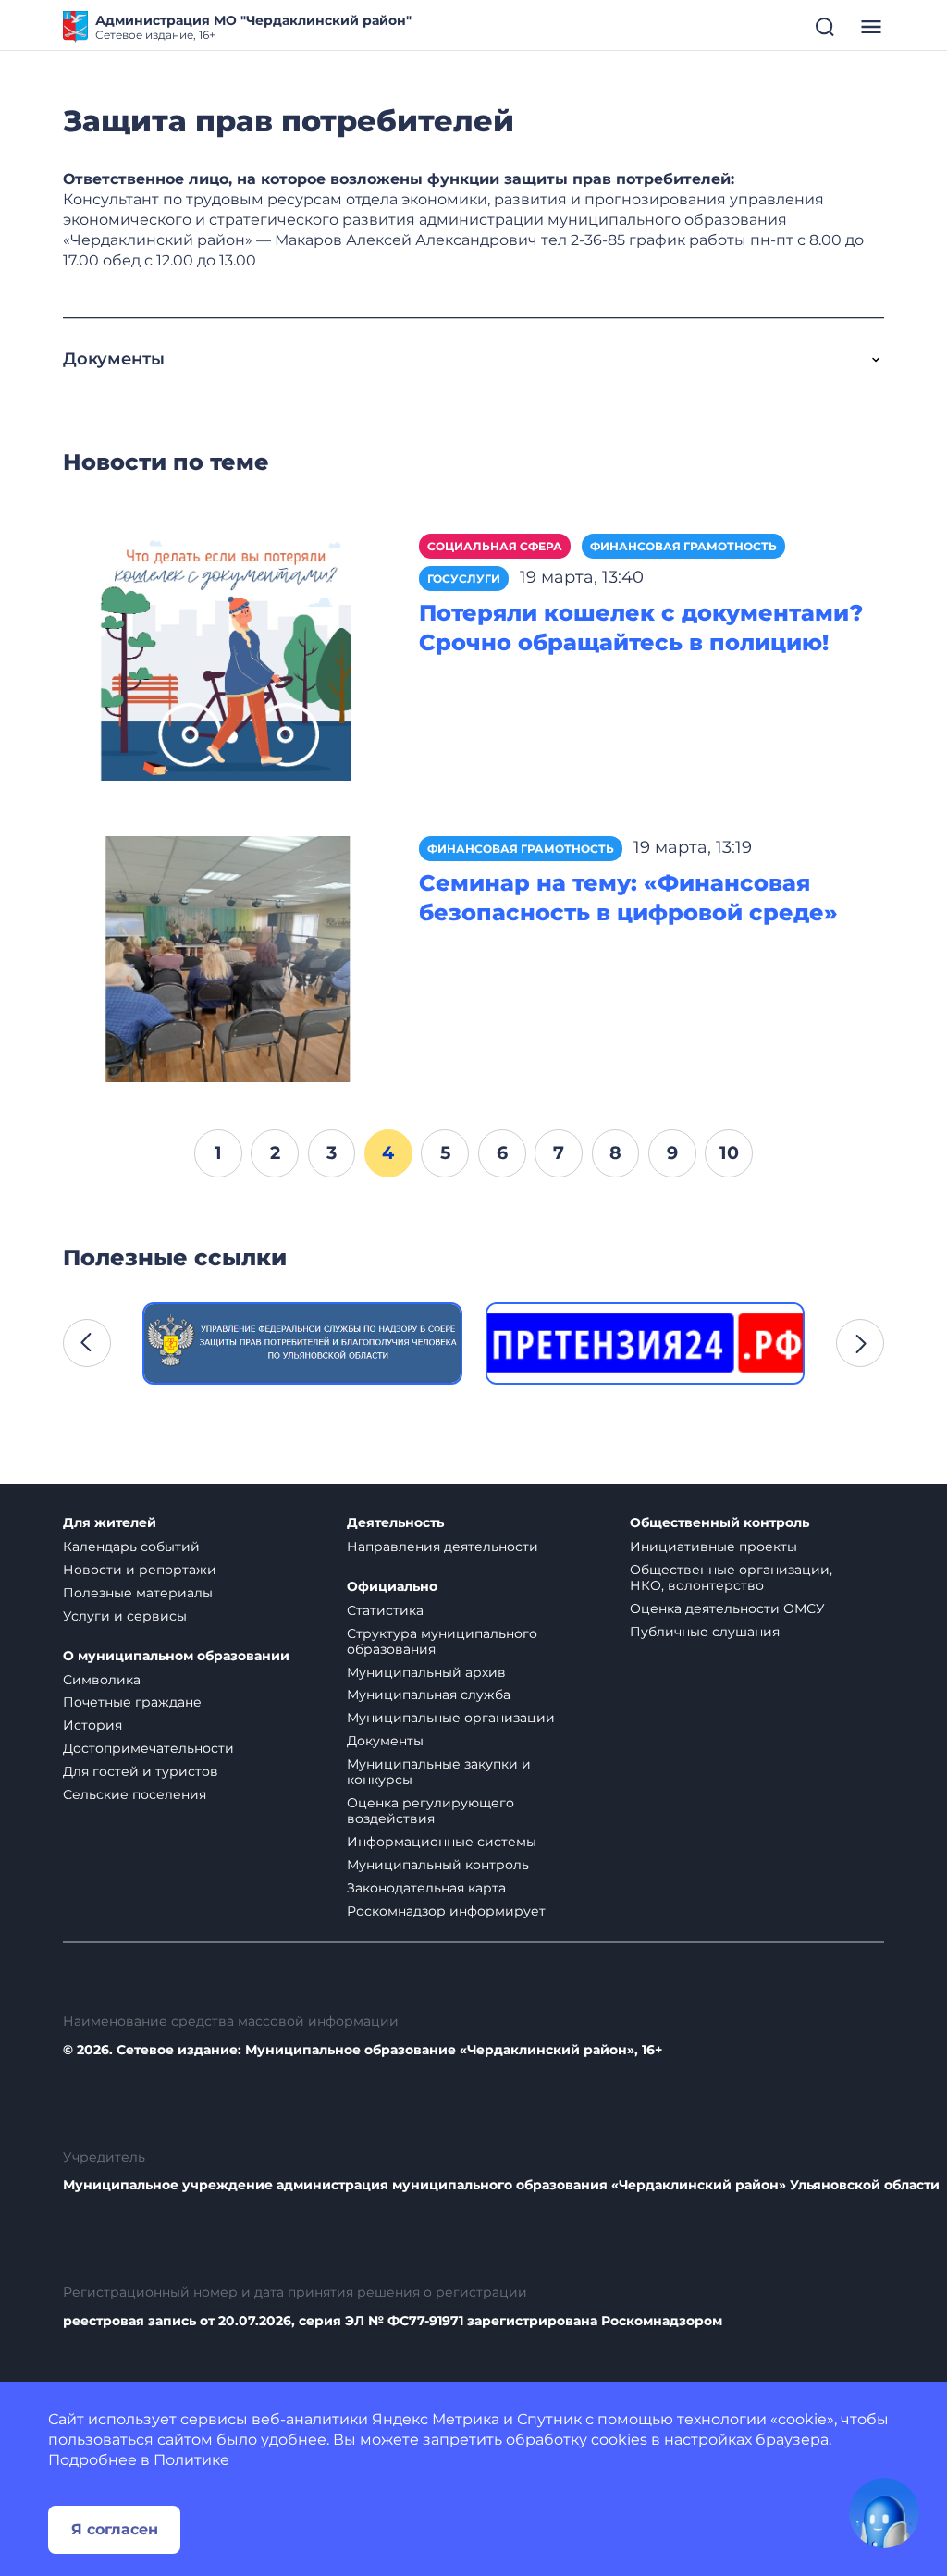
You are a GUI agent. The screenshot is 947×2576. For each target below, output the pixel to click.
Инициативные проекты (713, 1547)
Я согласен (115, 2529)
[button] (87, 1343)
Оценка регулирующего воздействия (430, 1811)
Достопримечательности (148, 1748)
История (92, 1725)
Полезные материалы (138, 1593)
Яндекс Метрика (436, 2419)
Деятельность (395, 1523)
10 (729, 1152)
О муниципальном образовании (176, 1656)
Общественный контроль (719, 1523)
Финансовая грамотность (683, 546)
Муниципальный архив (426, 1672)
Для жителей (110, 1523)
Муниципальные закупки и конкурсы (439, 1772)
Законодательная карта (426, 1888)
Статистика (385, 1610)
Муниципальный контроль (438, 1865)
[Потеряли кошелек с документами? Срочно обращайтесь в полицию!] (227, 656)
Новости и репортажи (140, 1570)
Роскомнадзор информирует (446, 1911)
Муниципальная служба (429, 1695)
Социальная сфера (495, 546)
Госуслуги (464, 579)
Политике (191, 2460)
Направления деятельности (443, 1547)
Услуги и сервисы (125, 1616)
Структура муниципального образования (442, 1641)
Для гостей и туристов (141, 1771)
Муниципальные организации (451, 1718)
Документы (385, 1741)
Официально (392, 1587)
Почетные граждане (132, 1702)
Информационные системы (442, 1842)
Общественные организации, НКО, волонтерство (731, 1578)
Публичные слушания (705, 1632)
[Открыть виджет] (884, 2513)
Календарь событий (131, 1547)
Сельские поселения (135, 1794)
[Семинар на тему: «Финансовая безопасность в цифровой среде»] (227, 958)
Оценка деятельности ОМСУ (727, 1608)
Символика (102, 1680)
